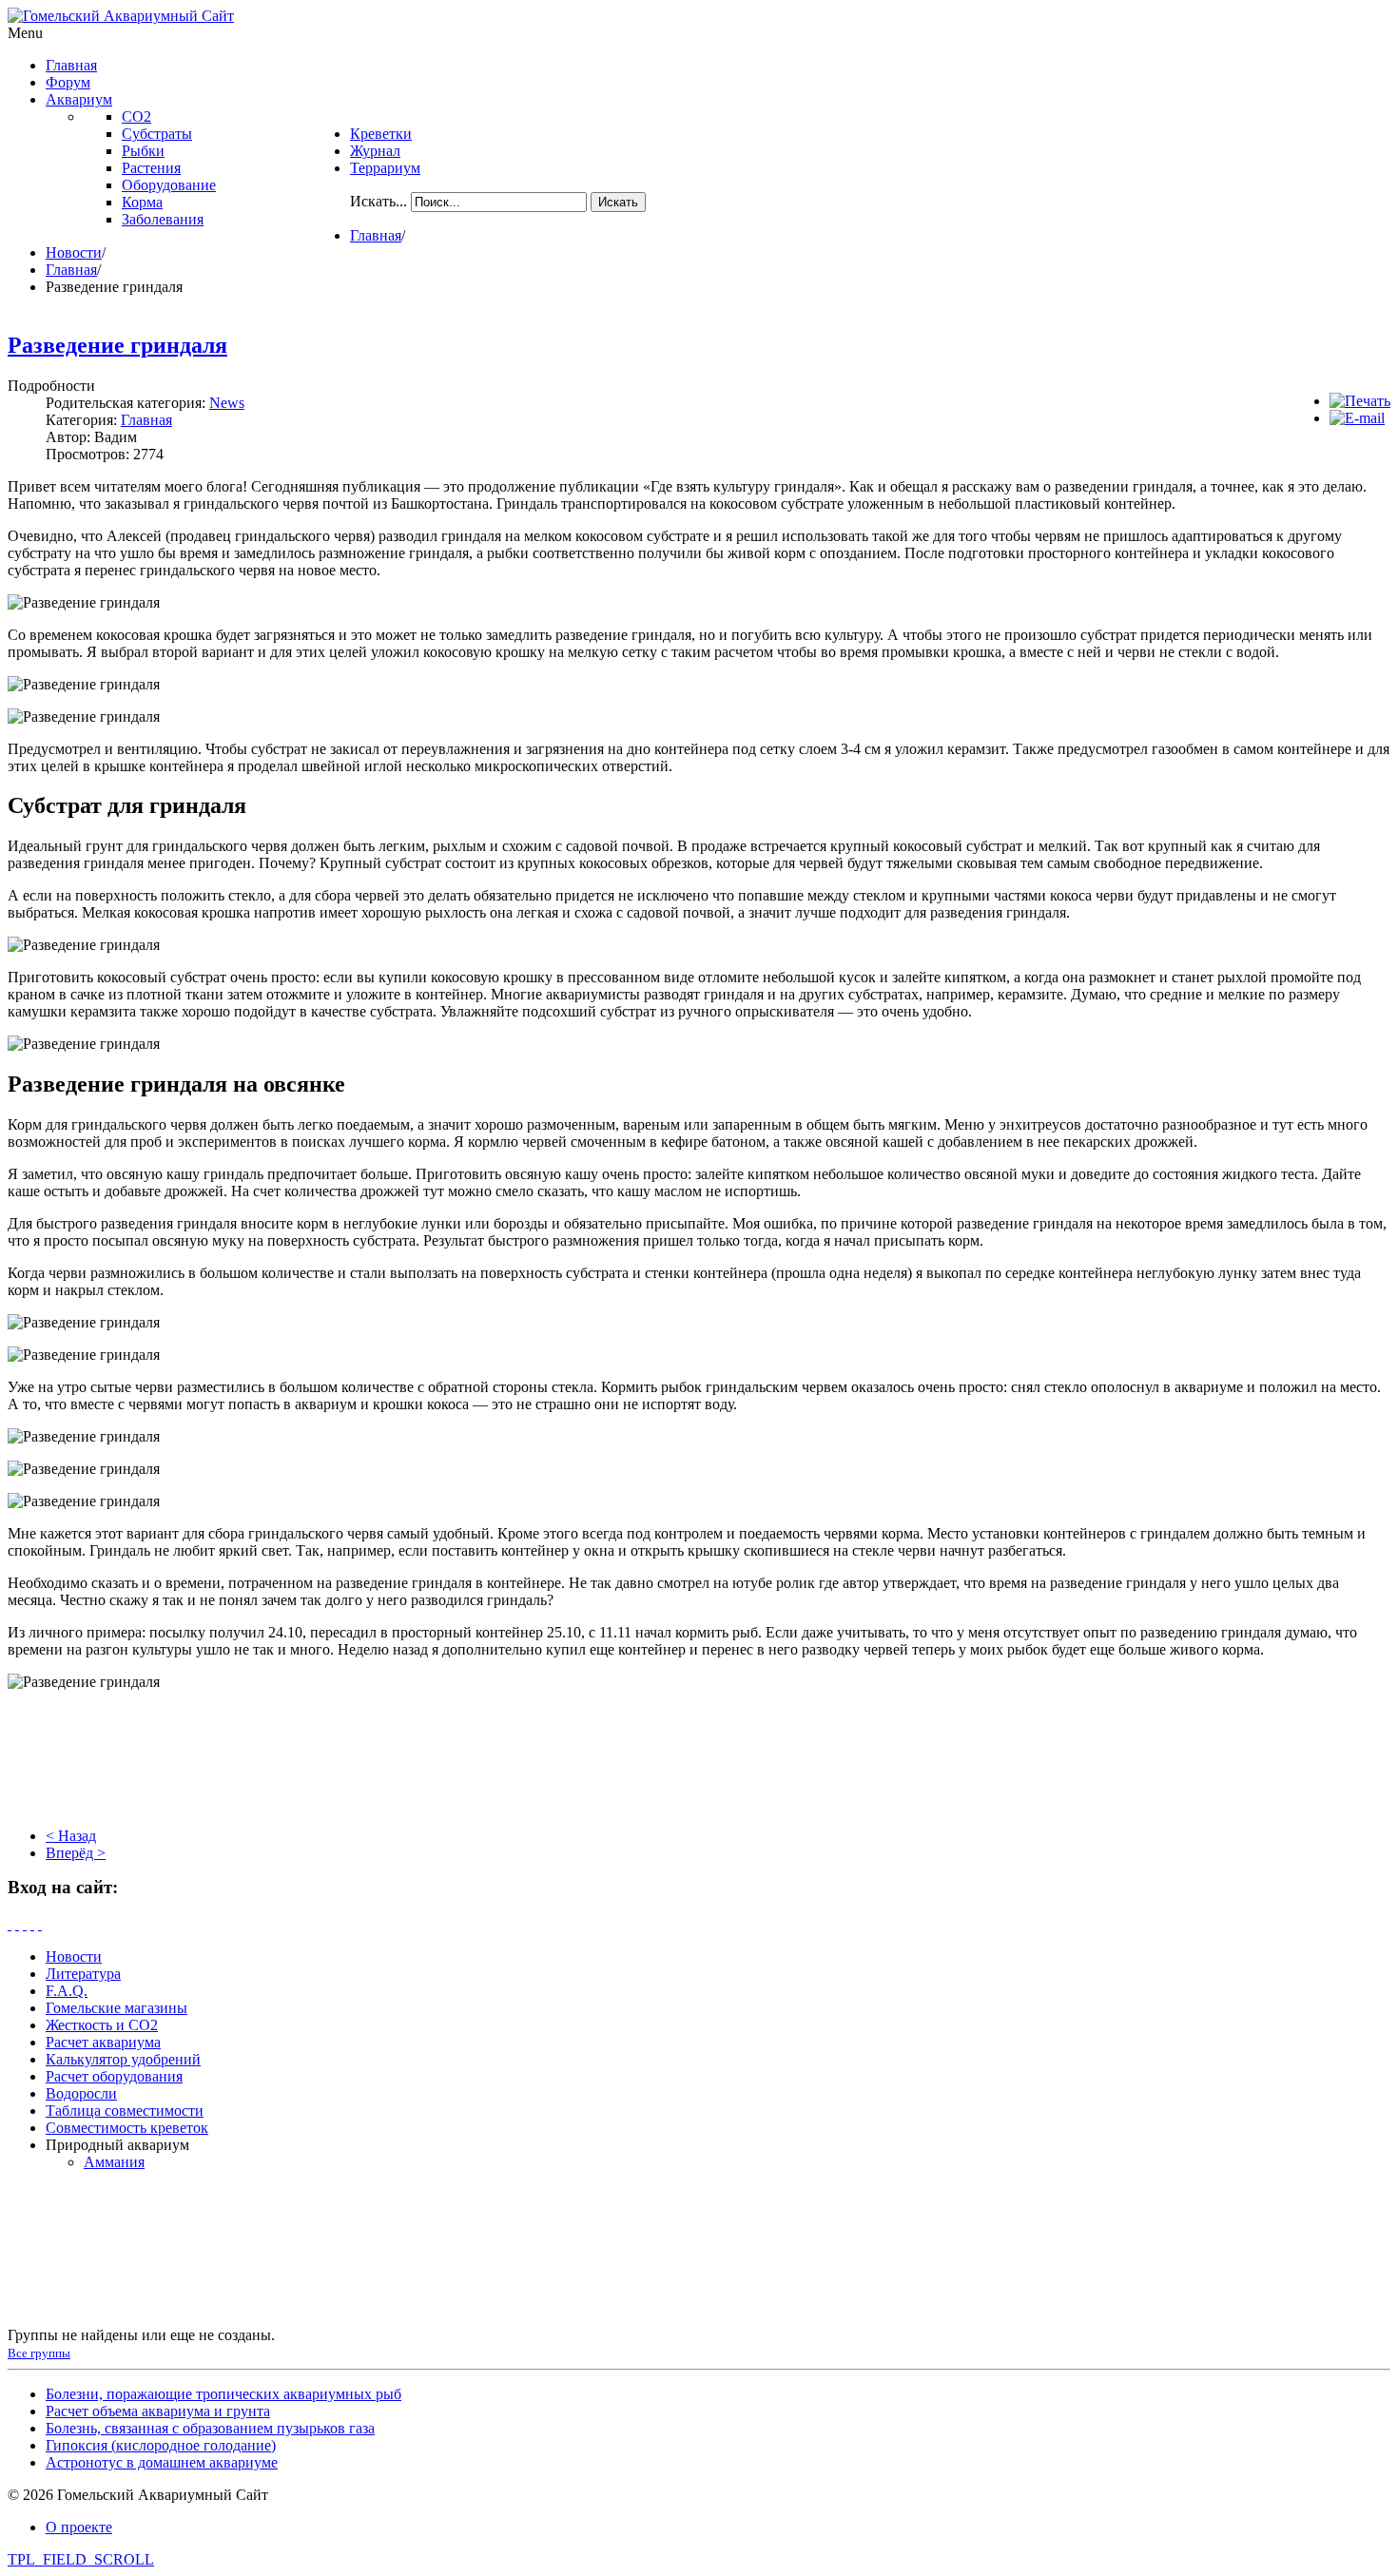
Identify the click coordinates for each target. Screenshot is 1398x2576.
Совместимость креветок (127, 2128)
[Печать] (1360, 401)
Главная (376, 235)
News (227, 403)
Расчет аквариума (103, 2042)
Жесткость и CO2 (102, 2025)
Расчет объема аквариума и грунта (158, 2411)
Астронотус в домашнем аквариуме (162, 2462)
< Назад (71, 1836)
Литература (83, 1974)
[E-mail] (1357, 418)
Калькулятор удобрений (123, 2059)
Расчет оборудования (114, 2076)
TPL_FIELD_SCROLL (81, 2559)
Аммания (114, 2162)
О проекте (79, 2527)
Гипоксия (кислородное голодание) (161, 2445)
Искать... (379, 201)
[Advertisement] (699, 1766)
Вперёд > (76, 1853)
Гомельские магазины (116, 2008)
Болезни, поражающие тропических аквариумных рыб (223, 2394)
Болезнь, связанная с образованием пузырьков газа (210, 2428)
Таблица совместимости (125, 2111)
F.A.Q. (67, 1991)
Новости (74, 252)
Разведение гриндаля (117, 345)
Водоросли (81, 2093)
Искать (618, 202)
